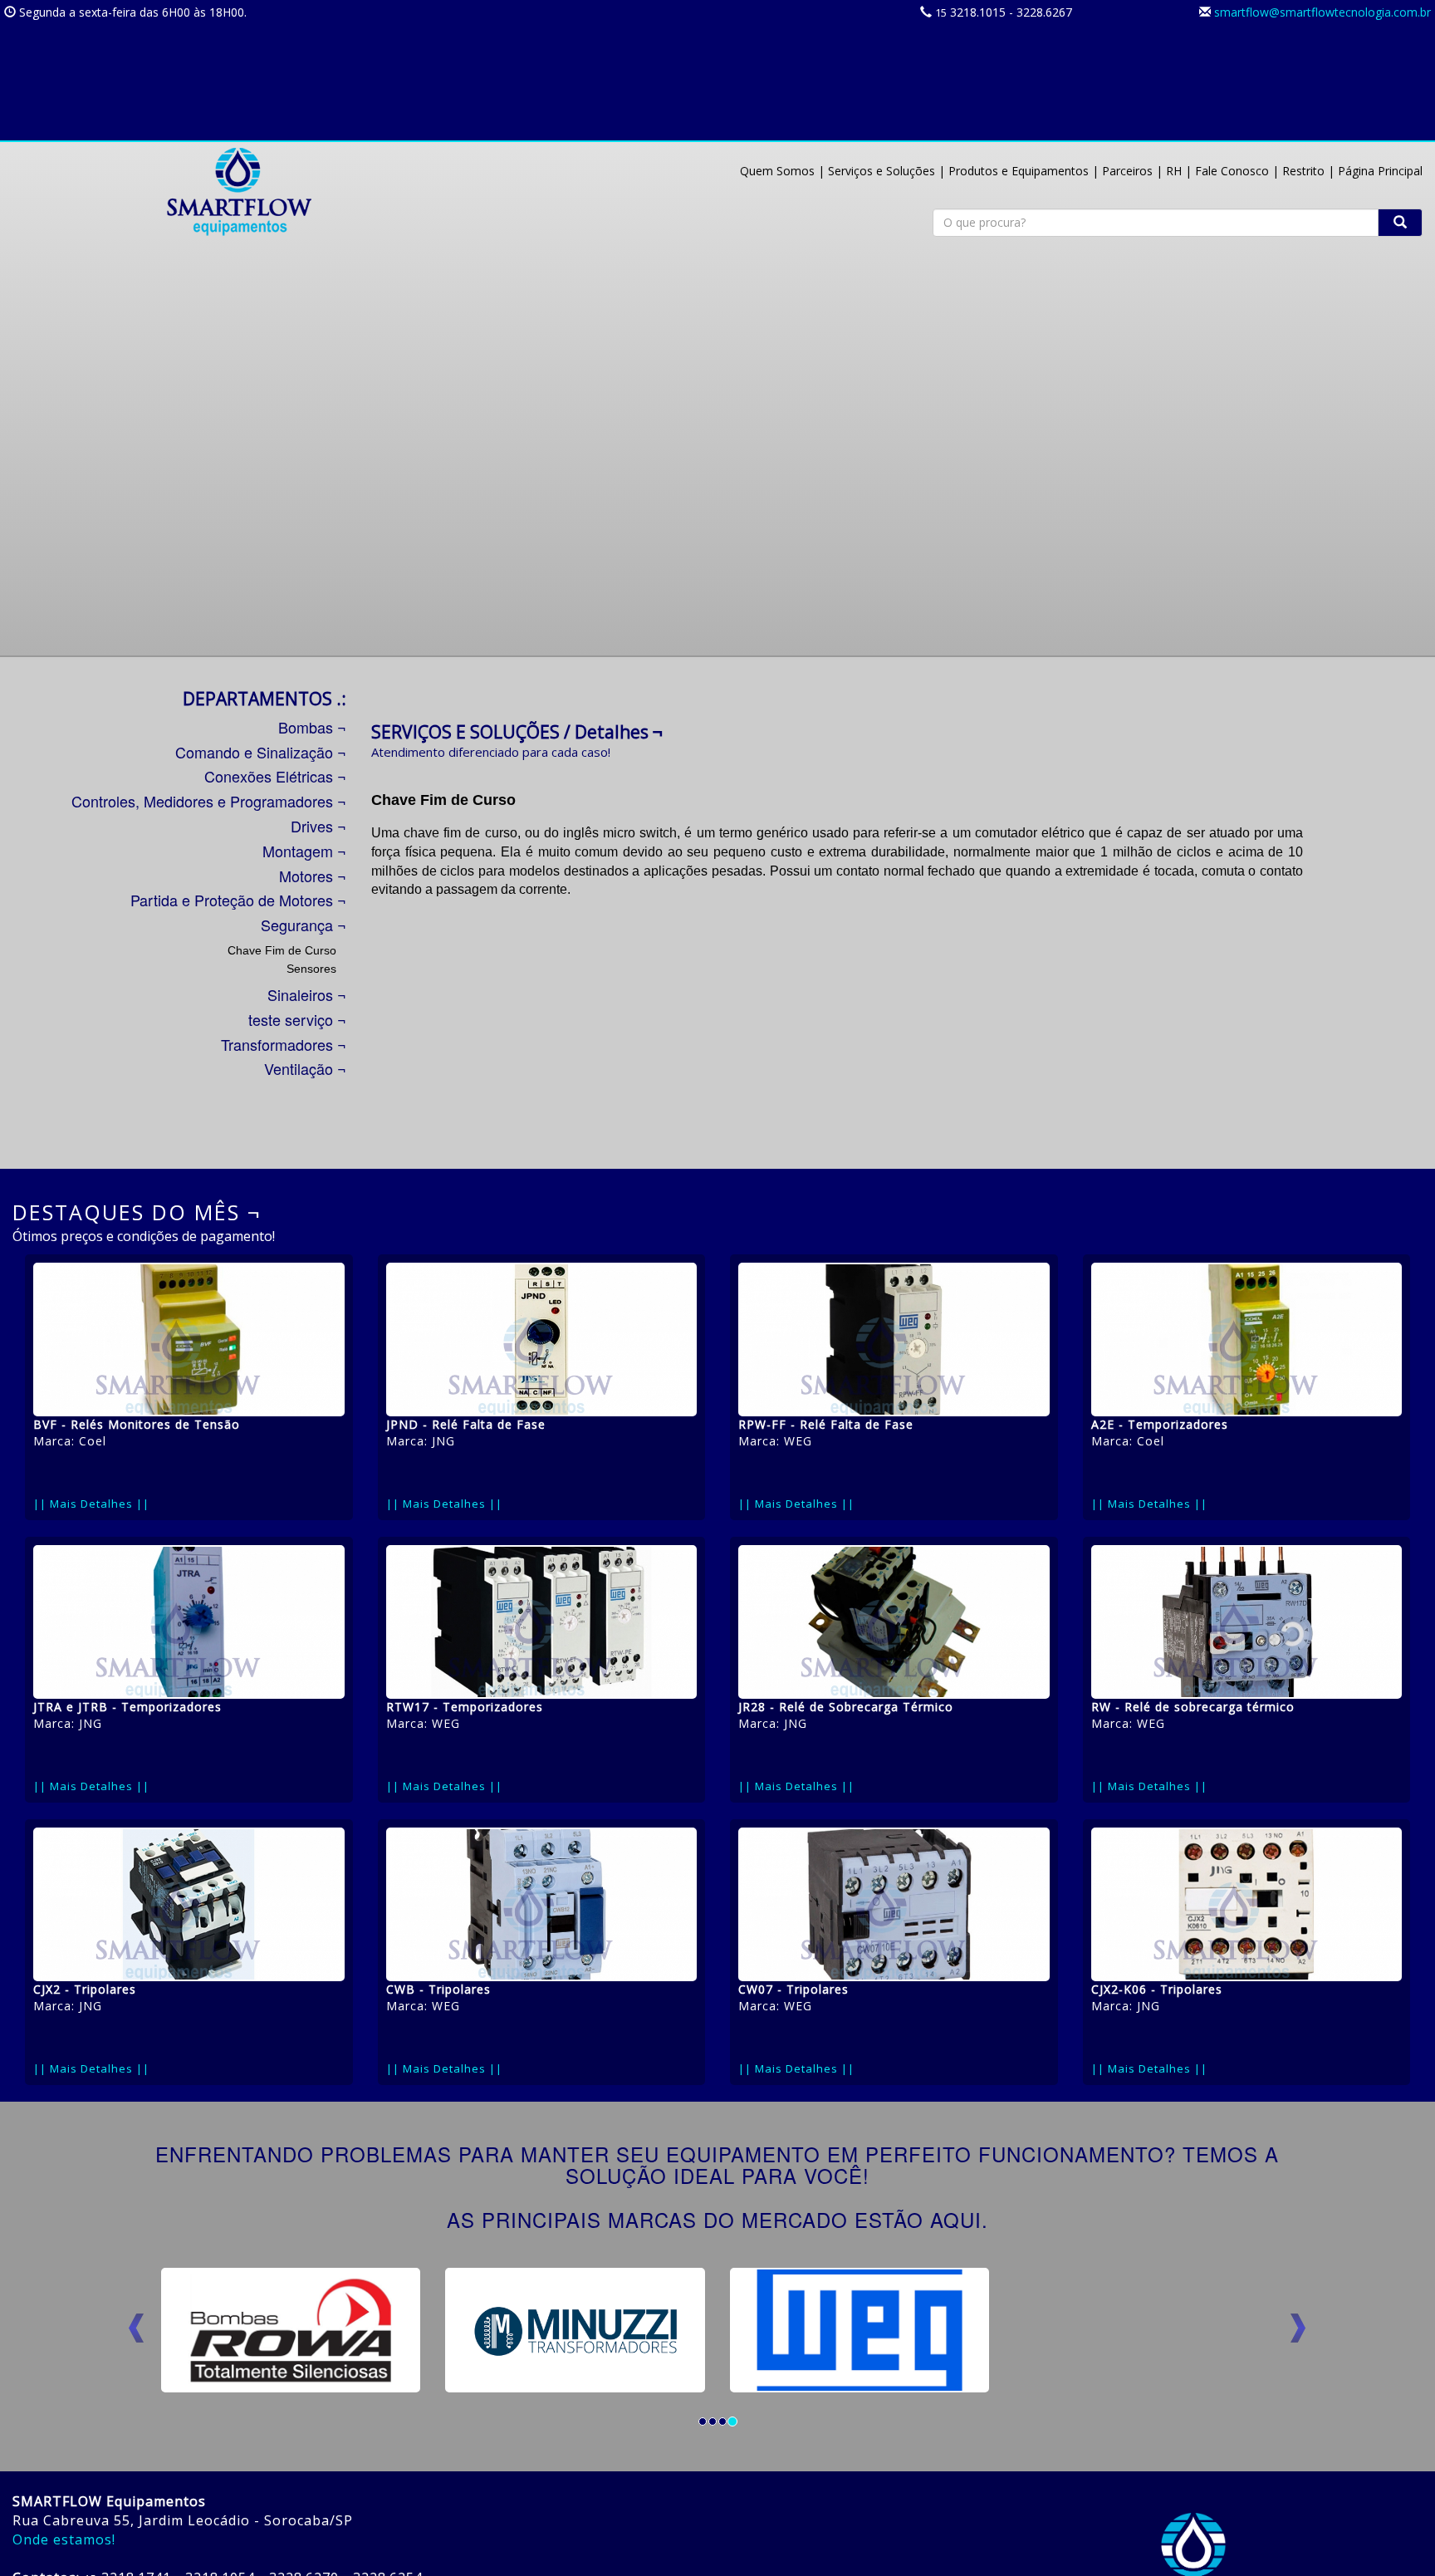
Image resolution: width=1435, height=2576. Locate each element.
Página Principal (1380, 171)
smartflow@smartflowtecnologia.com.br (1322, 12)
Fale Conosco (1232, 171)
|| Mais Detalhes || (91, 1504)
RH (1174, 171)
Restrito (1303, 171)
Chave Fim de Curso (282, 950)
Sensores (311, 969)
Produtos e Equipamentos (1019, 171)
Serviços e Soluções (882, 171)
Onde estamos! (64, 2539)
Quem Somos (777, 171)
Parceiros (1127, 171)
